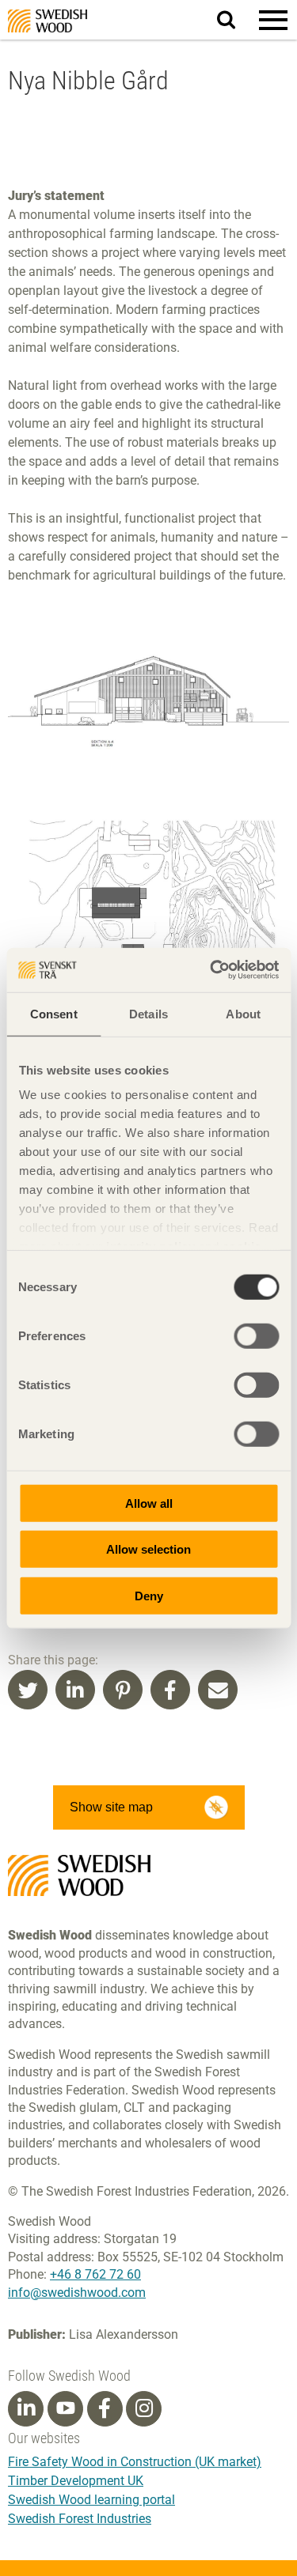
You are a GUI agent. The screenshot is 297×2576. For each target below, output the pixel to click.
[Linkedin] (26, 2408)
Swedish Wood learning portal (91, 2500)
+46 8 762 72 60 (95, 2274)
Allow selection (148, 1549)
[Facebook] (105, 2408)
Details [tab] (148, 1013)
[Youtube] (65, 2409)
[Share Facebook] (170, 1690)
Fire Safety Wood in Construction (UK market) (135, 2462)
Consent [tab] (54, 1013)
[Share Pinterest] (123, 1690)
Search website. (236, 19)
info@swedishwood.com (77, 2293)
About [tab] (243, 1013)
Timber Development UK (76, 2481)
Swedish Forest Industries (80, 2519)
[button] (273, 20)
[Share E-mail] (218, 1690)
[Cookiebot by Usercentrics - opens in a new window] (211, 970)
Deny (149, 1595)
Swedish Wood (48, 21)
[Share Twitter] (28, 1690)
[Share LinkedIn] (75, 1690)
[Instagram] (144, 2408)
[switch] (256, 1335)
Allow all (149, 1503)
